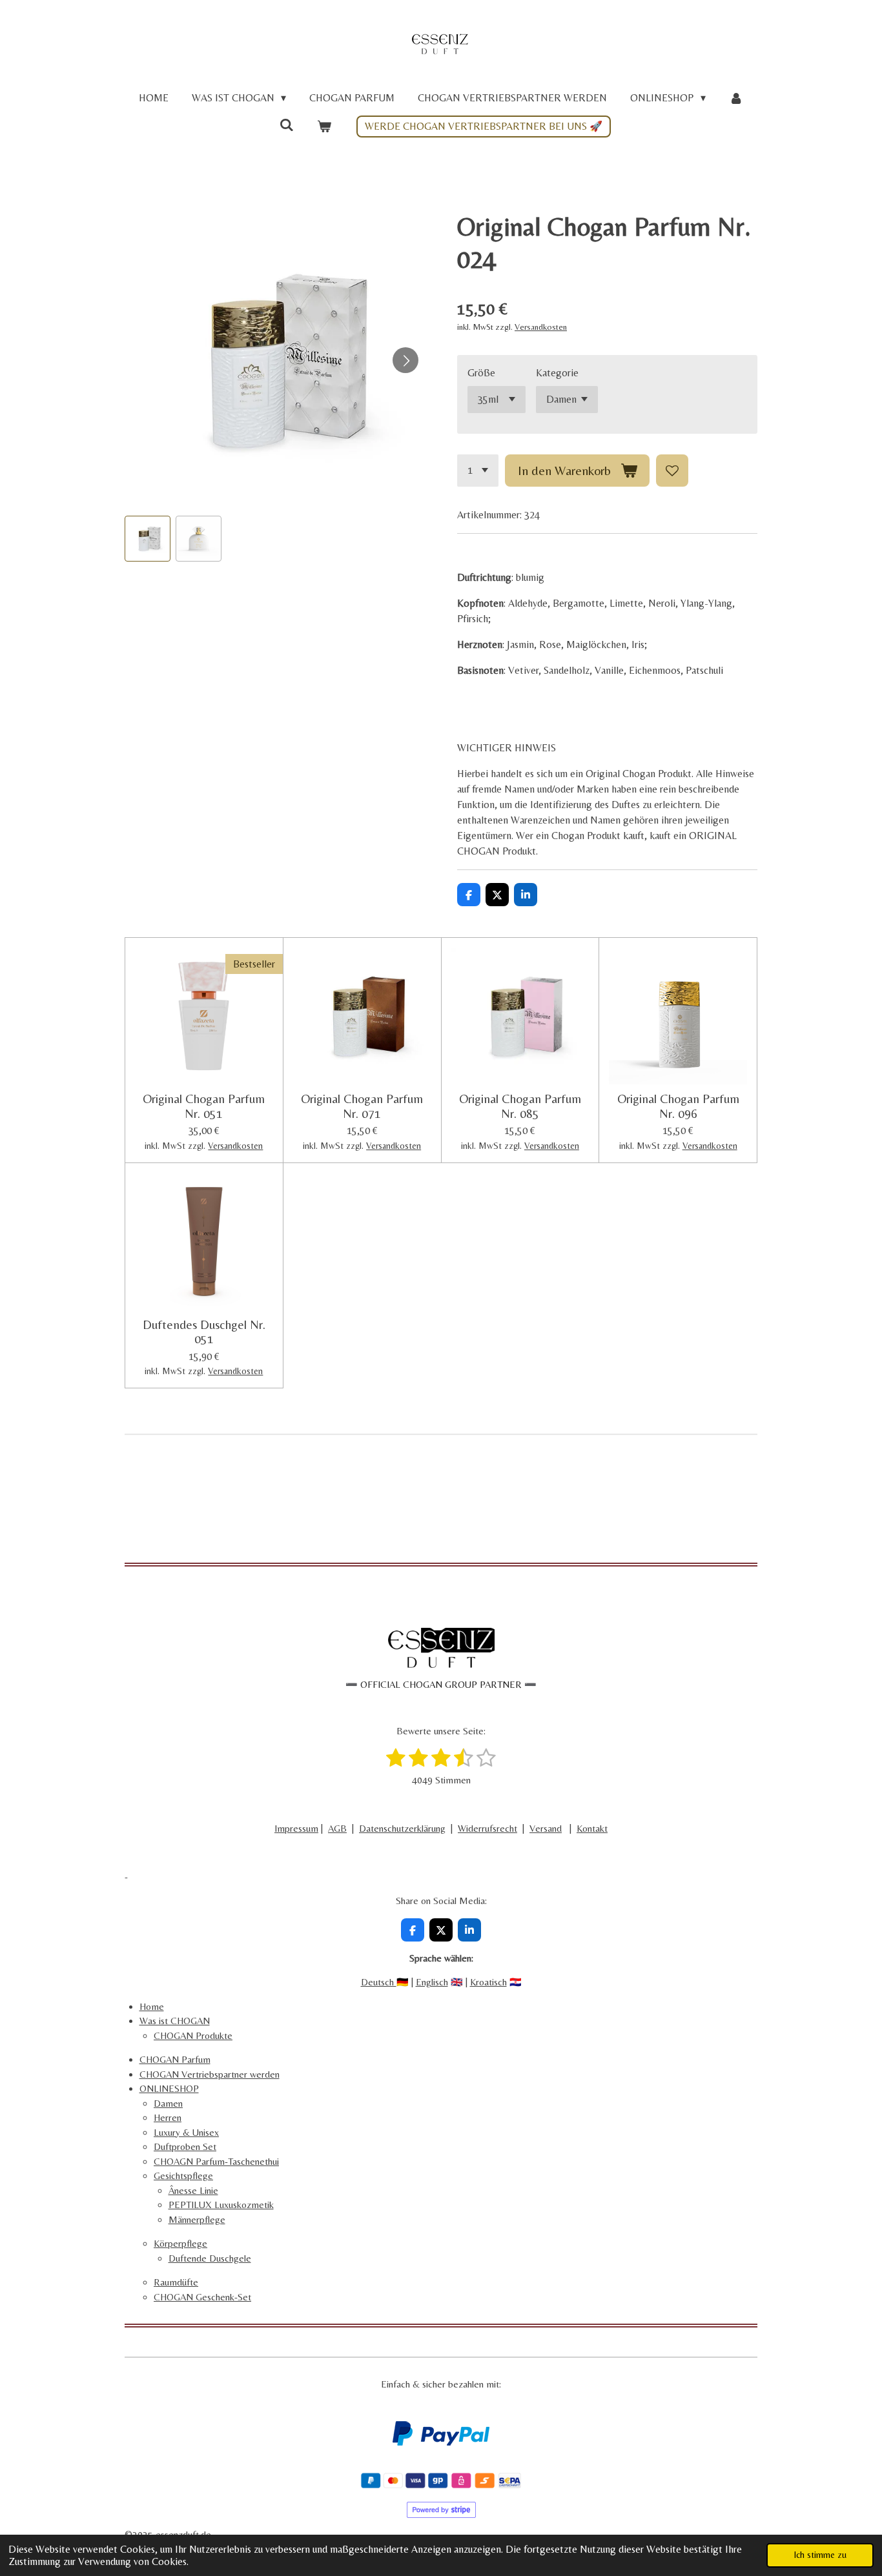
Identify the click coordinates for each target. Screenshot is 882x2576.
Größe (481, 373)
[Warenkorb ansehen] (324, 127)
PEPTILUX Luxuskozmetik (221, 2205)
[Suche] (287, 125)
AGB (337, 1828)
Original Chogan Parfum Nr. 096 (678, 1106)
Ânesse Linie (193, 2190)
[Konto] (736, 98)
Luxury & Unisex (186, 2132)
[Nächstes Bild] (405, 360)
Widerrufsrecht (487, 1828)
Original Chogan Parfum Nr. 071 (362, 1106)
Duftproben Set (185, 2146)
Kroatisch (488, 1982)
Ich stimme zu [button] (820, 2555)
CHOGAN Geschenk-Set (202, 2297)
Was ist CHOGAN (175, 2021)
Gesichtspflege (183, 2175)
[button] (148, 539)
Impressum (296, 1828)
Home (152, 2006)
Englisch (432, 1982)
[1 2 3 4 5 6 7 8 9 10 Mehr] (478, 471)
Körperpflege (180, 2243)
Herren (168, 2117)
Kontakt (592, 1828)
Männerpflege (197, 2219)
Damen (168, 2103)
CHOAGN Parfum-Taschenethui (216, 2161)
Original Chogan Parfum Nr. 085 (520, 1106)
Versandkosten (541, 327)
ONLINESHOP (169, 2088)
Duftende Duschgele (210, 2258)
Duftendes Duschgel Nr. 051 (204, 1332)
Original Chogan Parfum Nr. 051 (204, 1106)
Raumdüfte (176, 2282)
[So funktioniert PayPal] (441, 2442)
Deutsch (379, 1982)
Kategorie (557, 373)
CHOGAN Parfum (175, 2059)
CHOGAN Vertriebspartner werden (210, 2074)
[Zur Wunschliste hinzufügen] (672, 471)
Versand (546, 1828)
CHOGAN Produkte (193, 2035)
